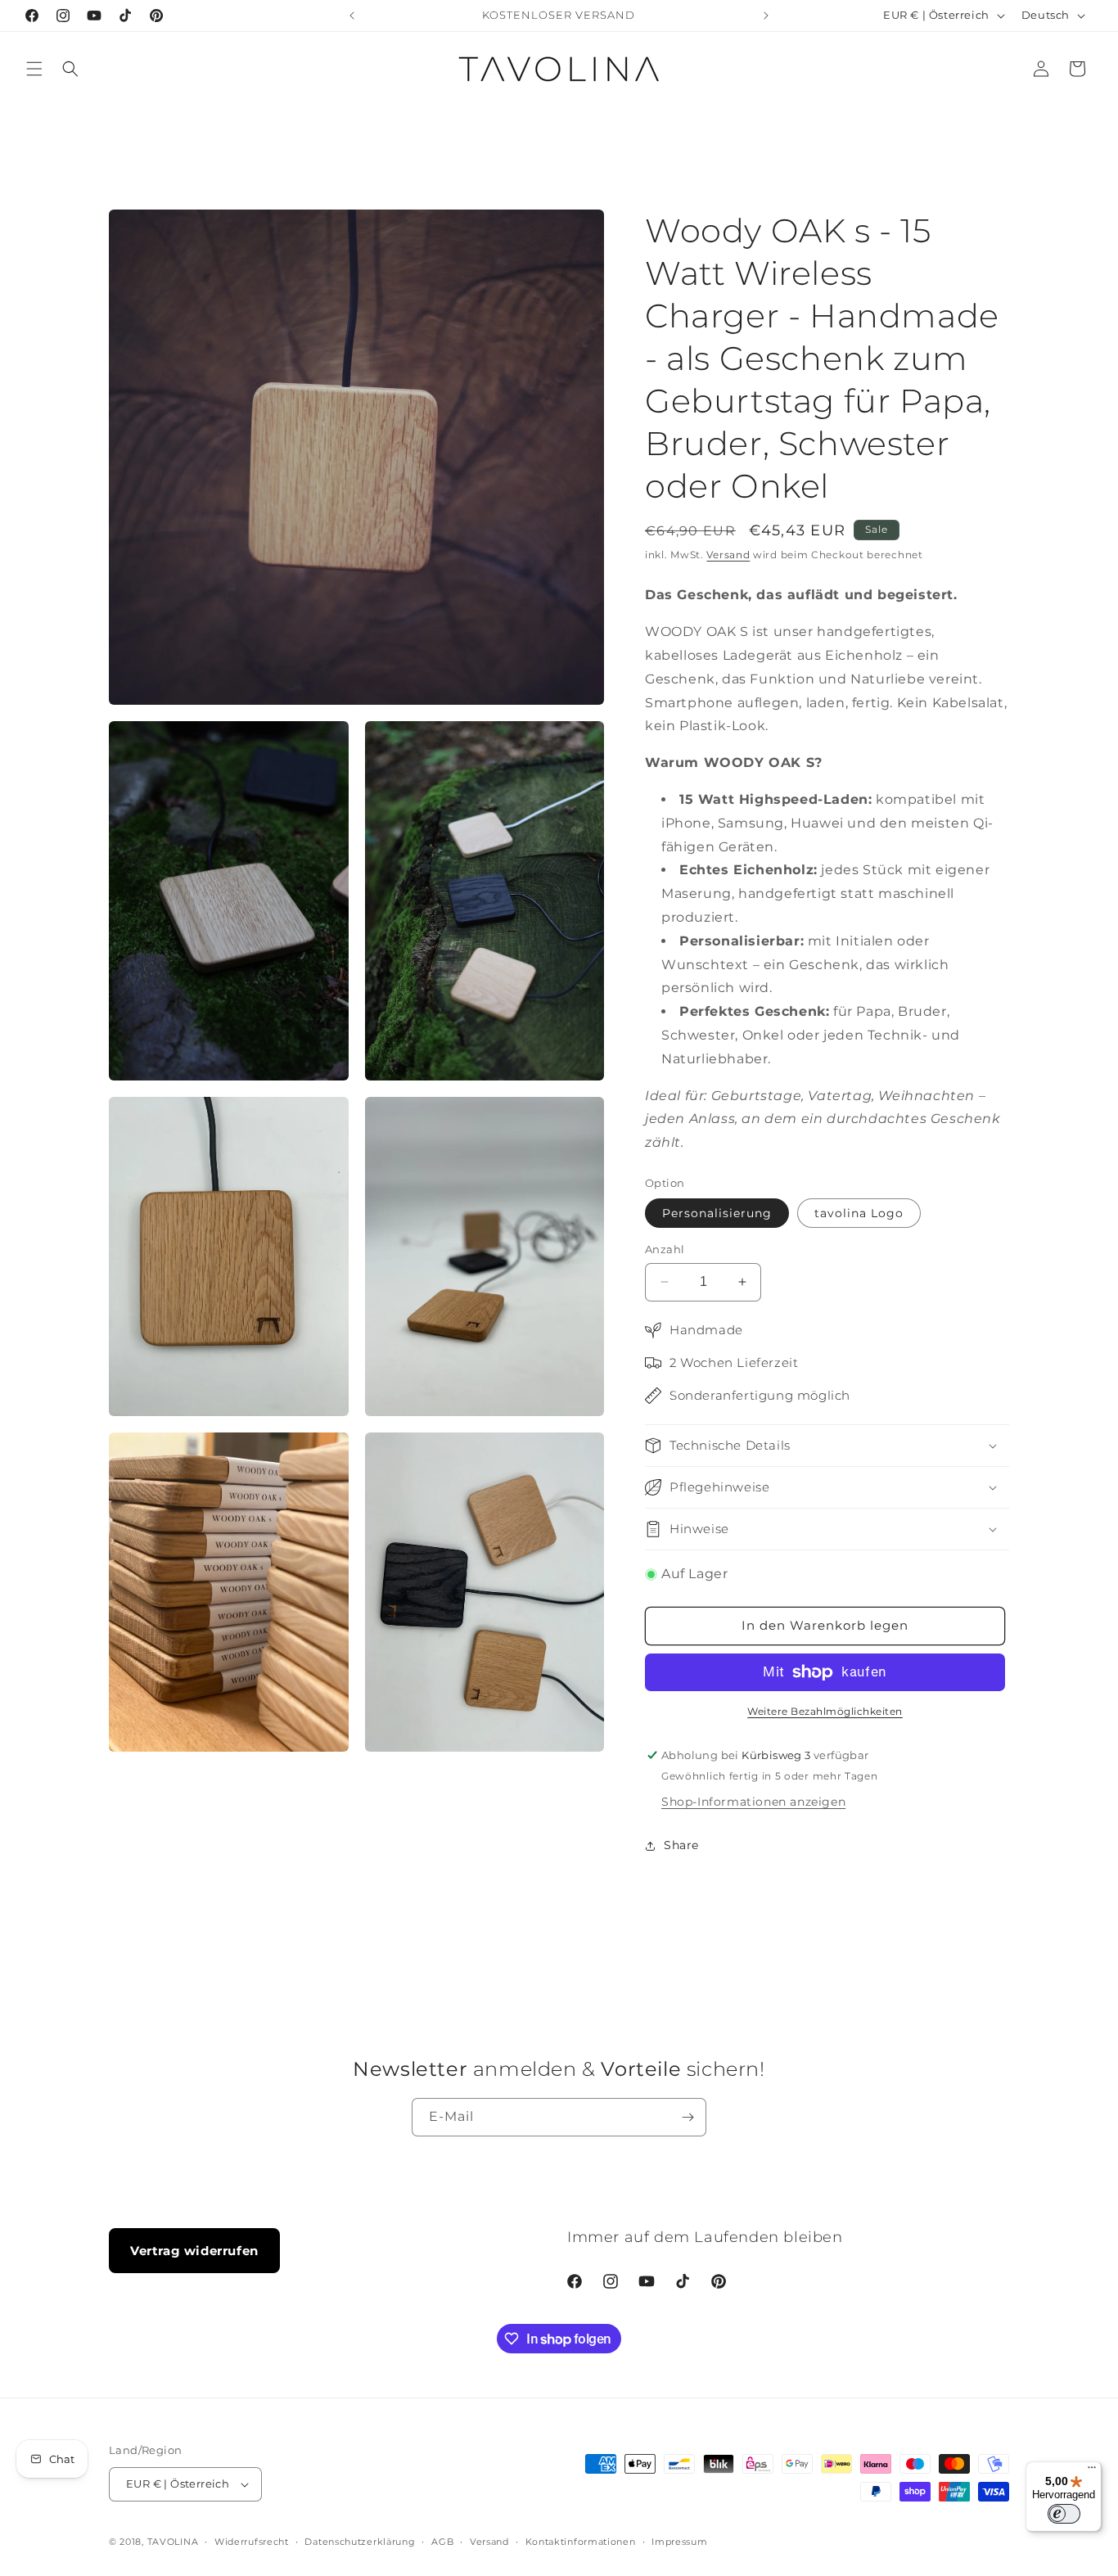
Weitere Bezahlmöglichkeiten (825, 1711)
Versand (728, 555)
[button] (34, 69)
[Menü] (1092, 2471)
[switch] (1064, 2514)
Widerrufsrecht (252, 2542)
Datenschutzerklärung (360, 2542)
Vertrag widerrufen (194, 2251)
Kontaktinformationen (581, 2542)
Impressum (679, 2542)
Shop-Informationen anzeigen (753, 1802)
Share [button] (681, 1845)
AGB (442, 2542)
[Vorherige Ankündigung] (352, 16)
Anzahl (665, 1249)
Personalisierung (717, 1213)
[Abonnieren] (687, 2117)
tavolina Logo (859, 1213)
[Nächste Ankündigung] (766, 16)
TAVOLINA (173, 2542)
